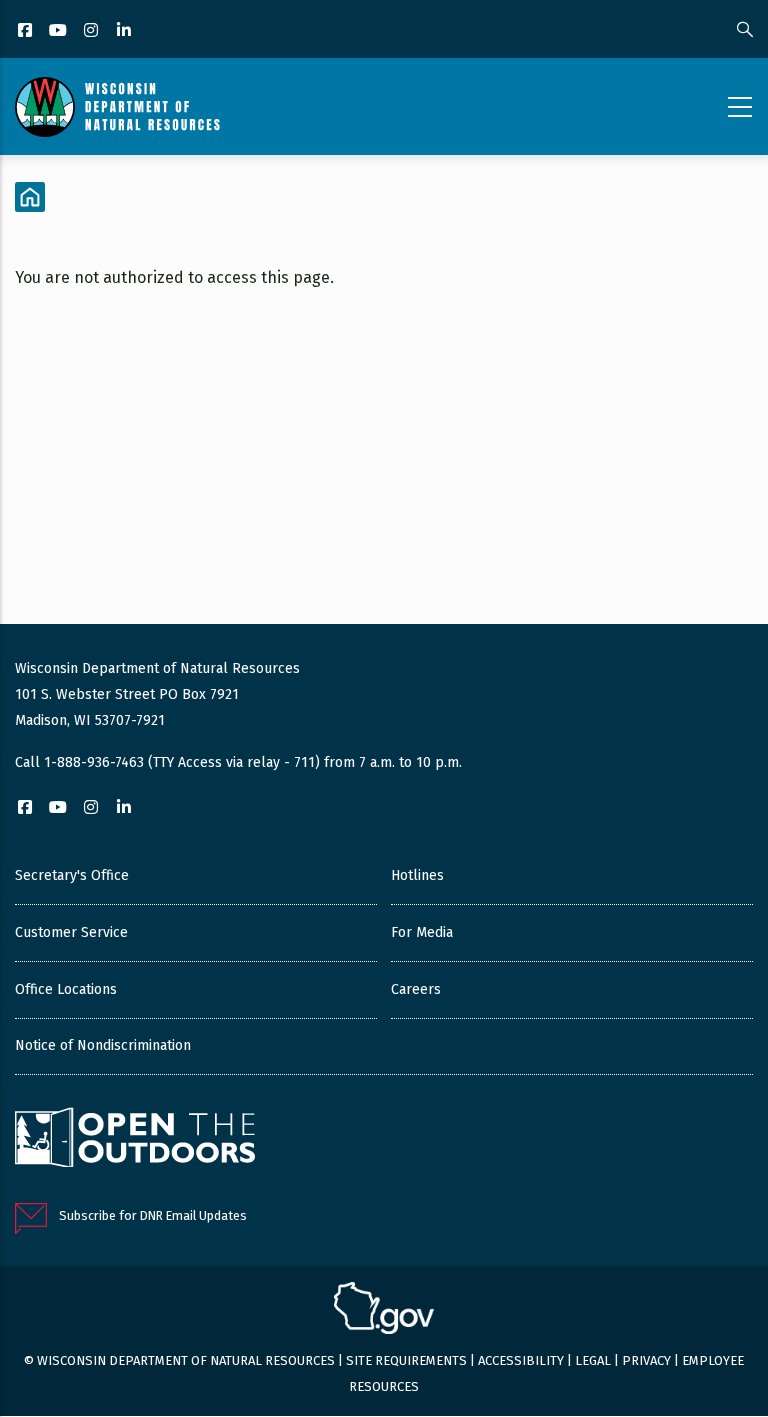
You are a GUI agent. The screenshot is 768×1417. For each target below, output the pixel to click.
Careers (416, 989)
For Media (422, 932)
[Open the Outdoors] (135, 1140)
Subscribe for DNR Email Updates (153, 1215)
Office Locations (66, 989)
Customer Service (71, 932)
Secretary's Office (72, 875)
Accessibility (521, 1360)
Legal (593, 1360)
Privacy (646, 1360)
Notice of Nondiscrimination (103, 1045)
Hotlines (417, 875)
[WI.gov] (384, 1311)
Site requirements (406, 1360)
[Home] (117, 107)
